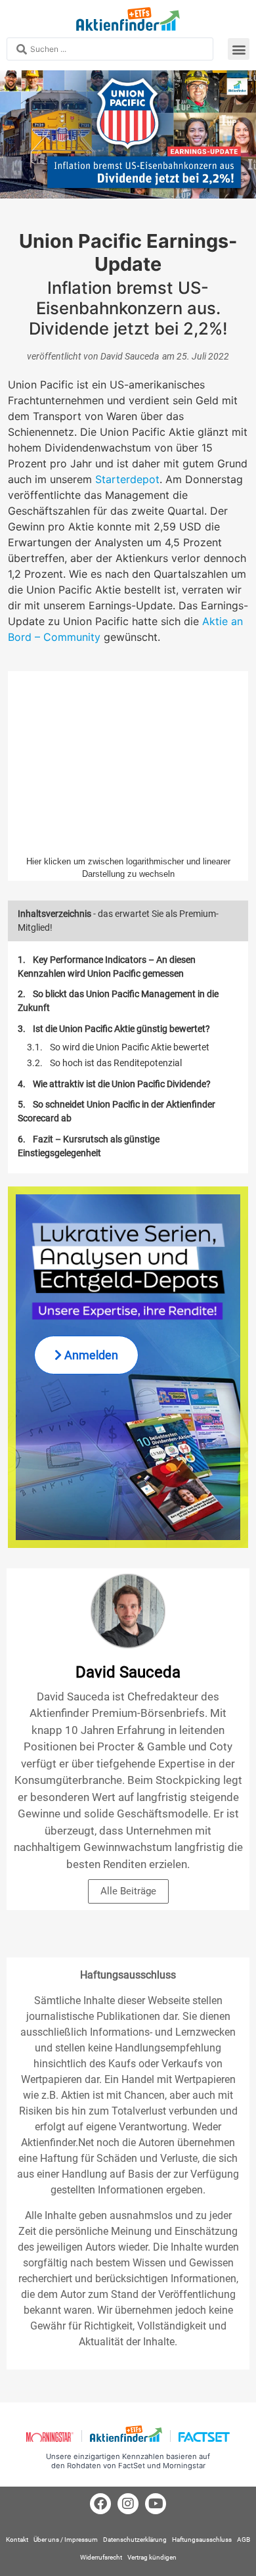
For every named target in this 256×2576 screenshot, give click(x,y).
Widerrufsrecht (101, 2557)
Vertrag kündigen (152, 2557)
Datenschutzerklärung (135, 2540)
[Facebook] (100, 2504)
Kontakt (17, 2540)
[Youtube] (156, 2504)
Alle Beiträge (128, 1891)
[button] (239, 49)
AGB (244, 2540)
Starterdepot (127, 479)
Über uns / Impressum (66, 2540)
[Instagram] (128, 2504)
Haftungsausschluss (202, 2540)
